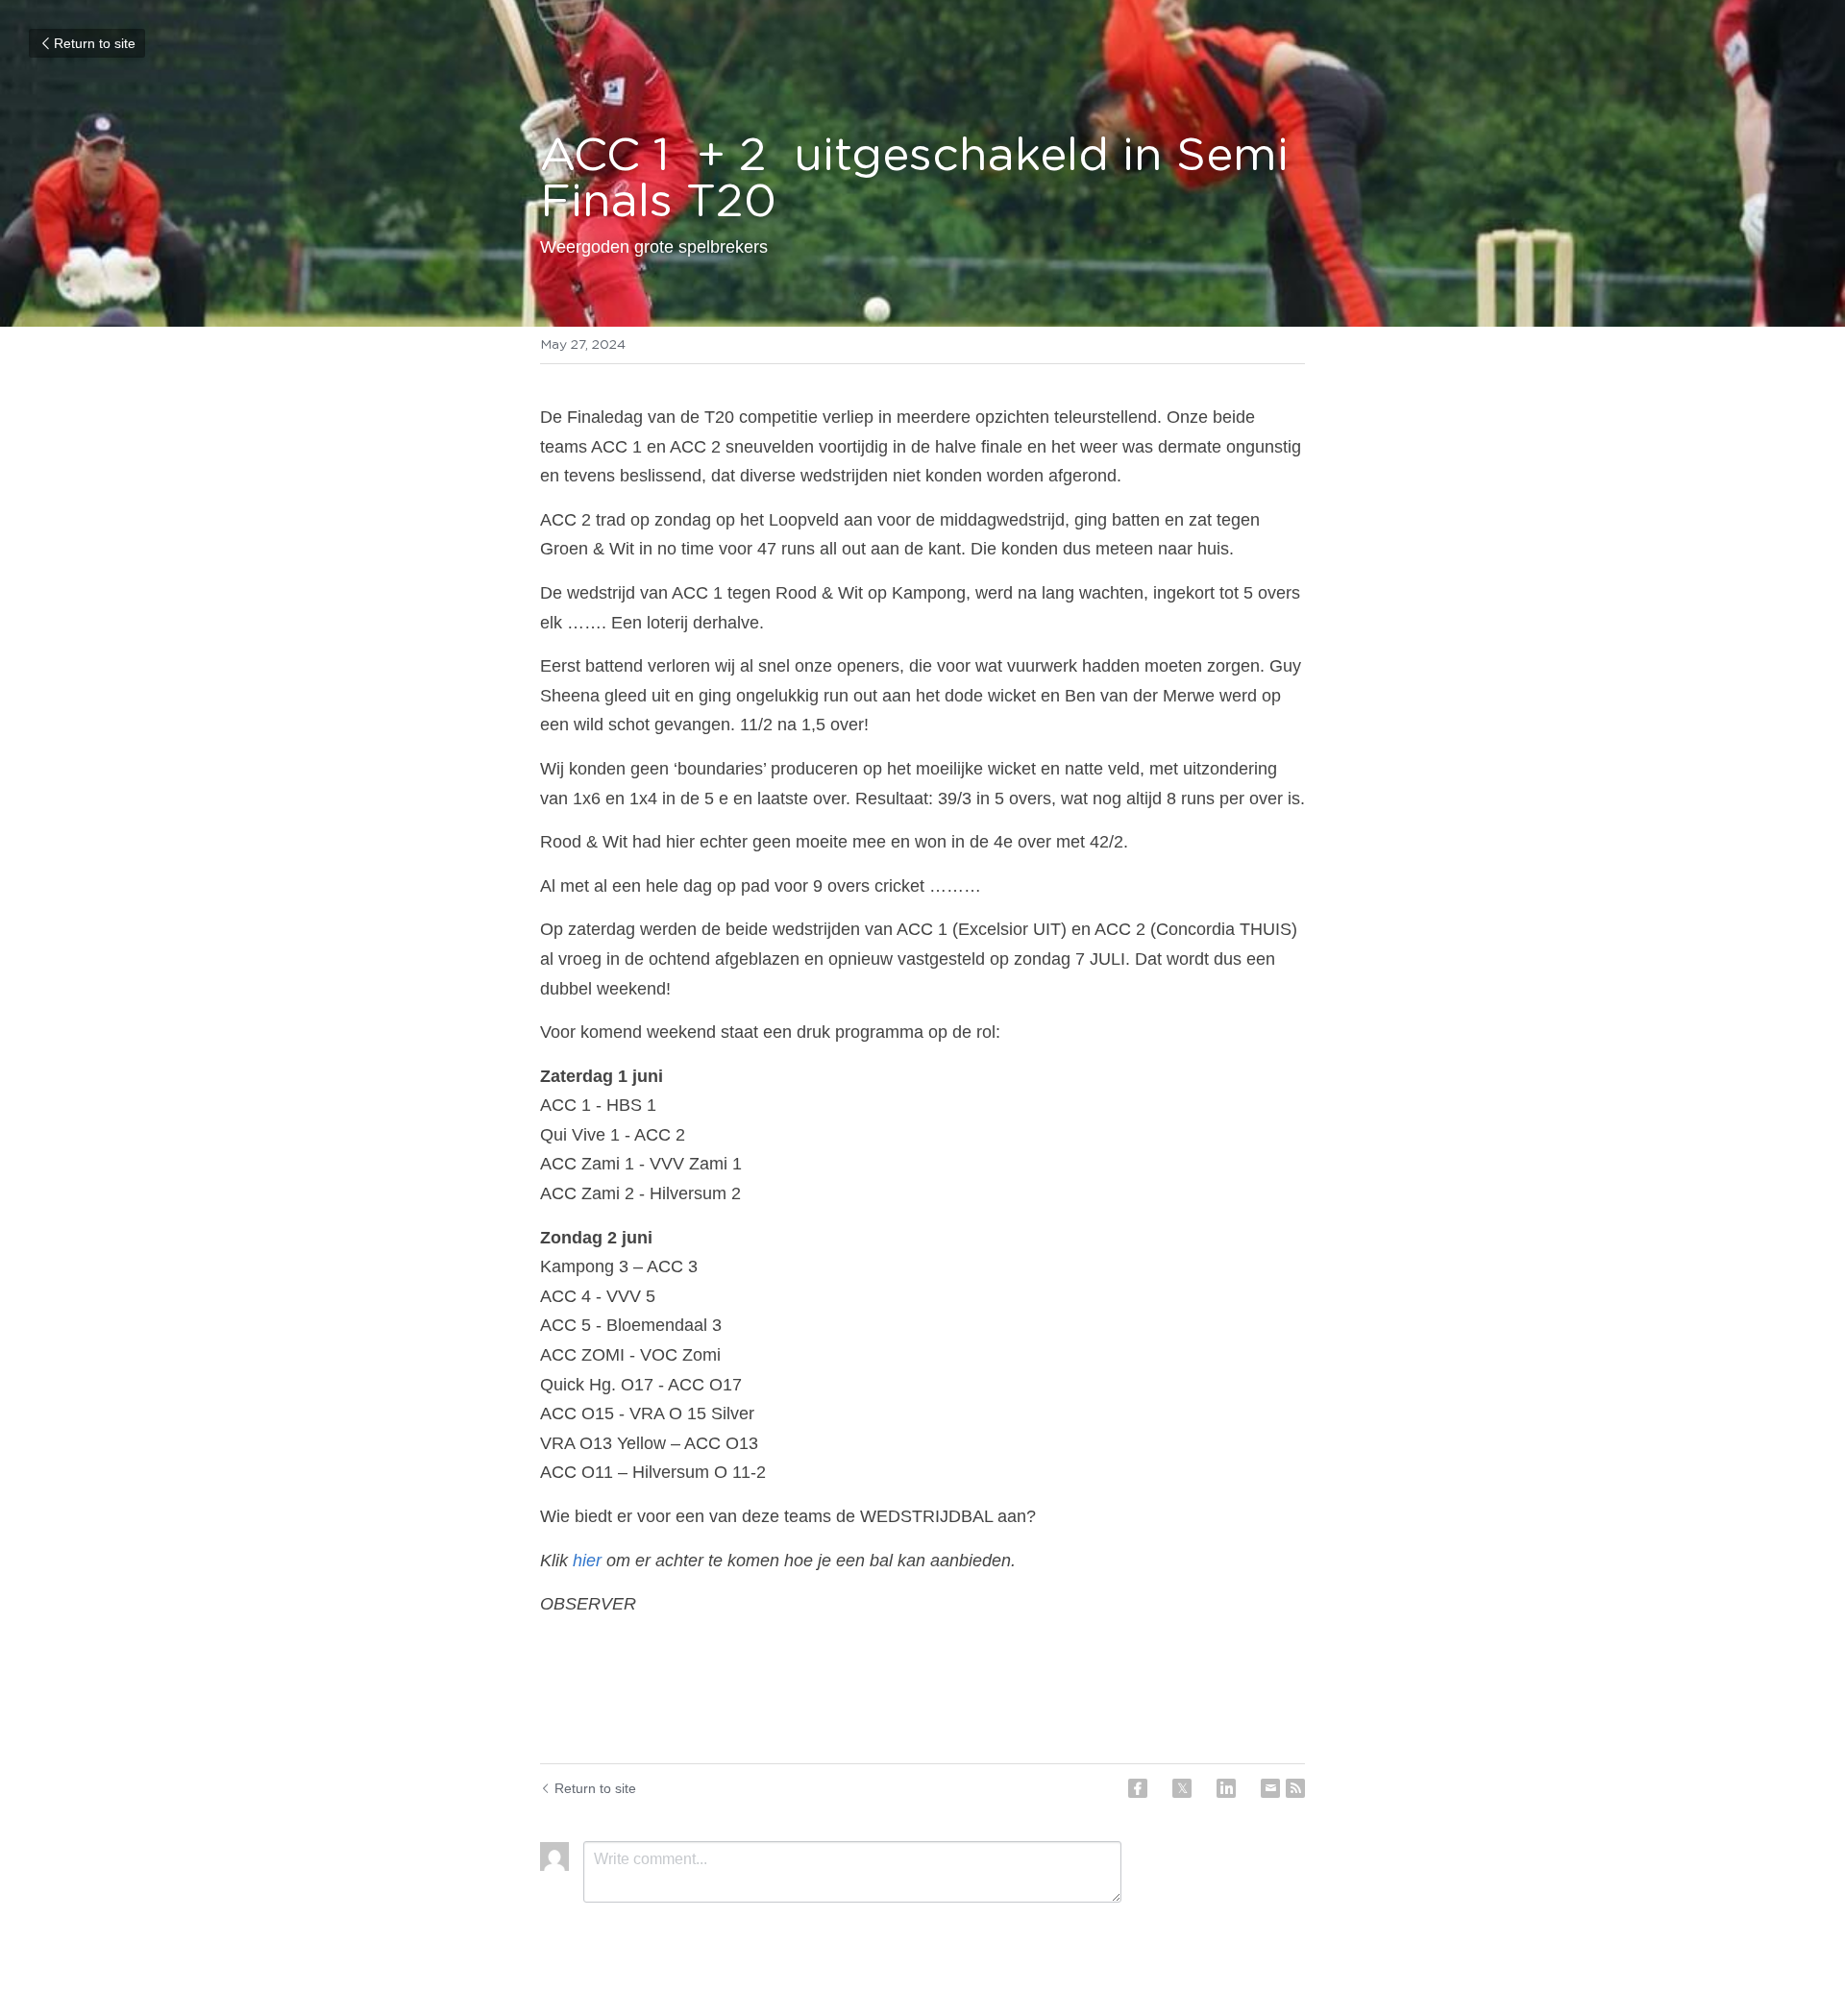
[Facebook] (1138, 1788)
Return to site (95, 43)
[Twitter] (1182, 1788)
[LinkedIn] (1226, 1788)
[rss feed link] (1295, 1788)
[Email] (1270, 1788)
